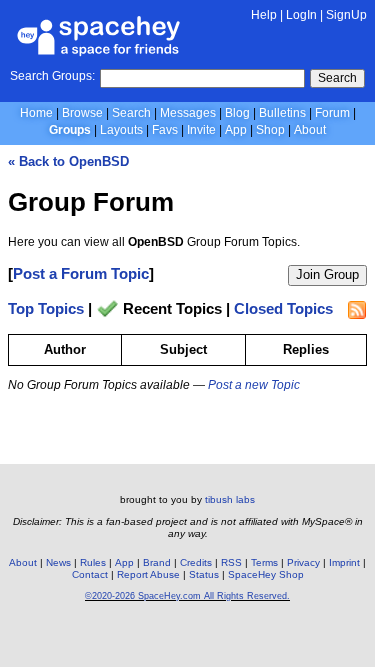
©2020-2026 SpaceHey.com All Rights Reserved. (187, 596)
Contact (90, 574)
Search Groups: (52, 76)
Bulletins (282, 113)
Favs (165, 130)
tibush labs (230, 499)
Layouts (121, 130)
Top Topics (46, 309)
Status (204, 574)
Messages (188, 113)
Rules (93, 562)
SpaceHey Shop (266, 574)
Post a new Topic (254, 385)
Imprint (344, 562)
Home (36, 113)
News (58, 562)
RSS (231, 562)
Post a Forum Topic (81, 273)
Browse (82, 113)
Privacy (303, 562)
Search (337, 78)
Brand (157, 562)
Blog (237, 113)
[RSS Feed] (357, 310)
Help (264, 15)
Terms (264, 562)
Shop (270, 130)
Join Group (327, 274)
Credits (196, 562)
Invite (201, 130)
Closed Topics (283, 309)
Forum (332, 113)
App (236, 130)
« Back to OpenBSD (68, 161)
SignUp (346, 15)
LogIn (301, 15)
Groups (70, 130)
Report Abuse (148, 574)
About (310, 130)
